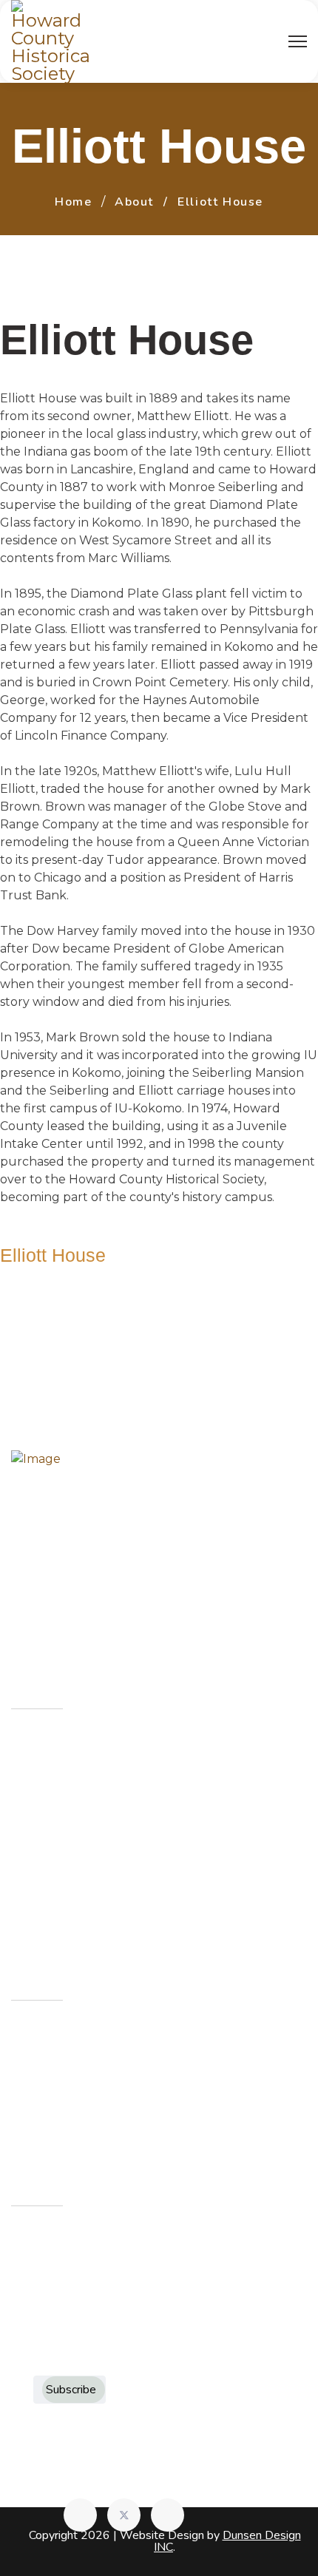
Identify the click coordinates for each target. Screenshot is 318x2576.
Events (48, 1812)
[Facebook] (80, 2515)
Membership (65, 1780)
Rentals (50, 1845)
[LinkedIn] (168, 2515)
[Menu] (298, 41)
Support (53, 1910)
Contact (51, 1877)
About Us (55, 1747)
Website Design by (210, 2541)
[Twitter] (124, 2515)
